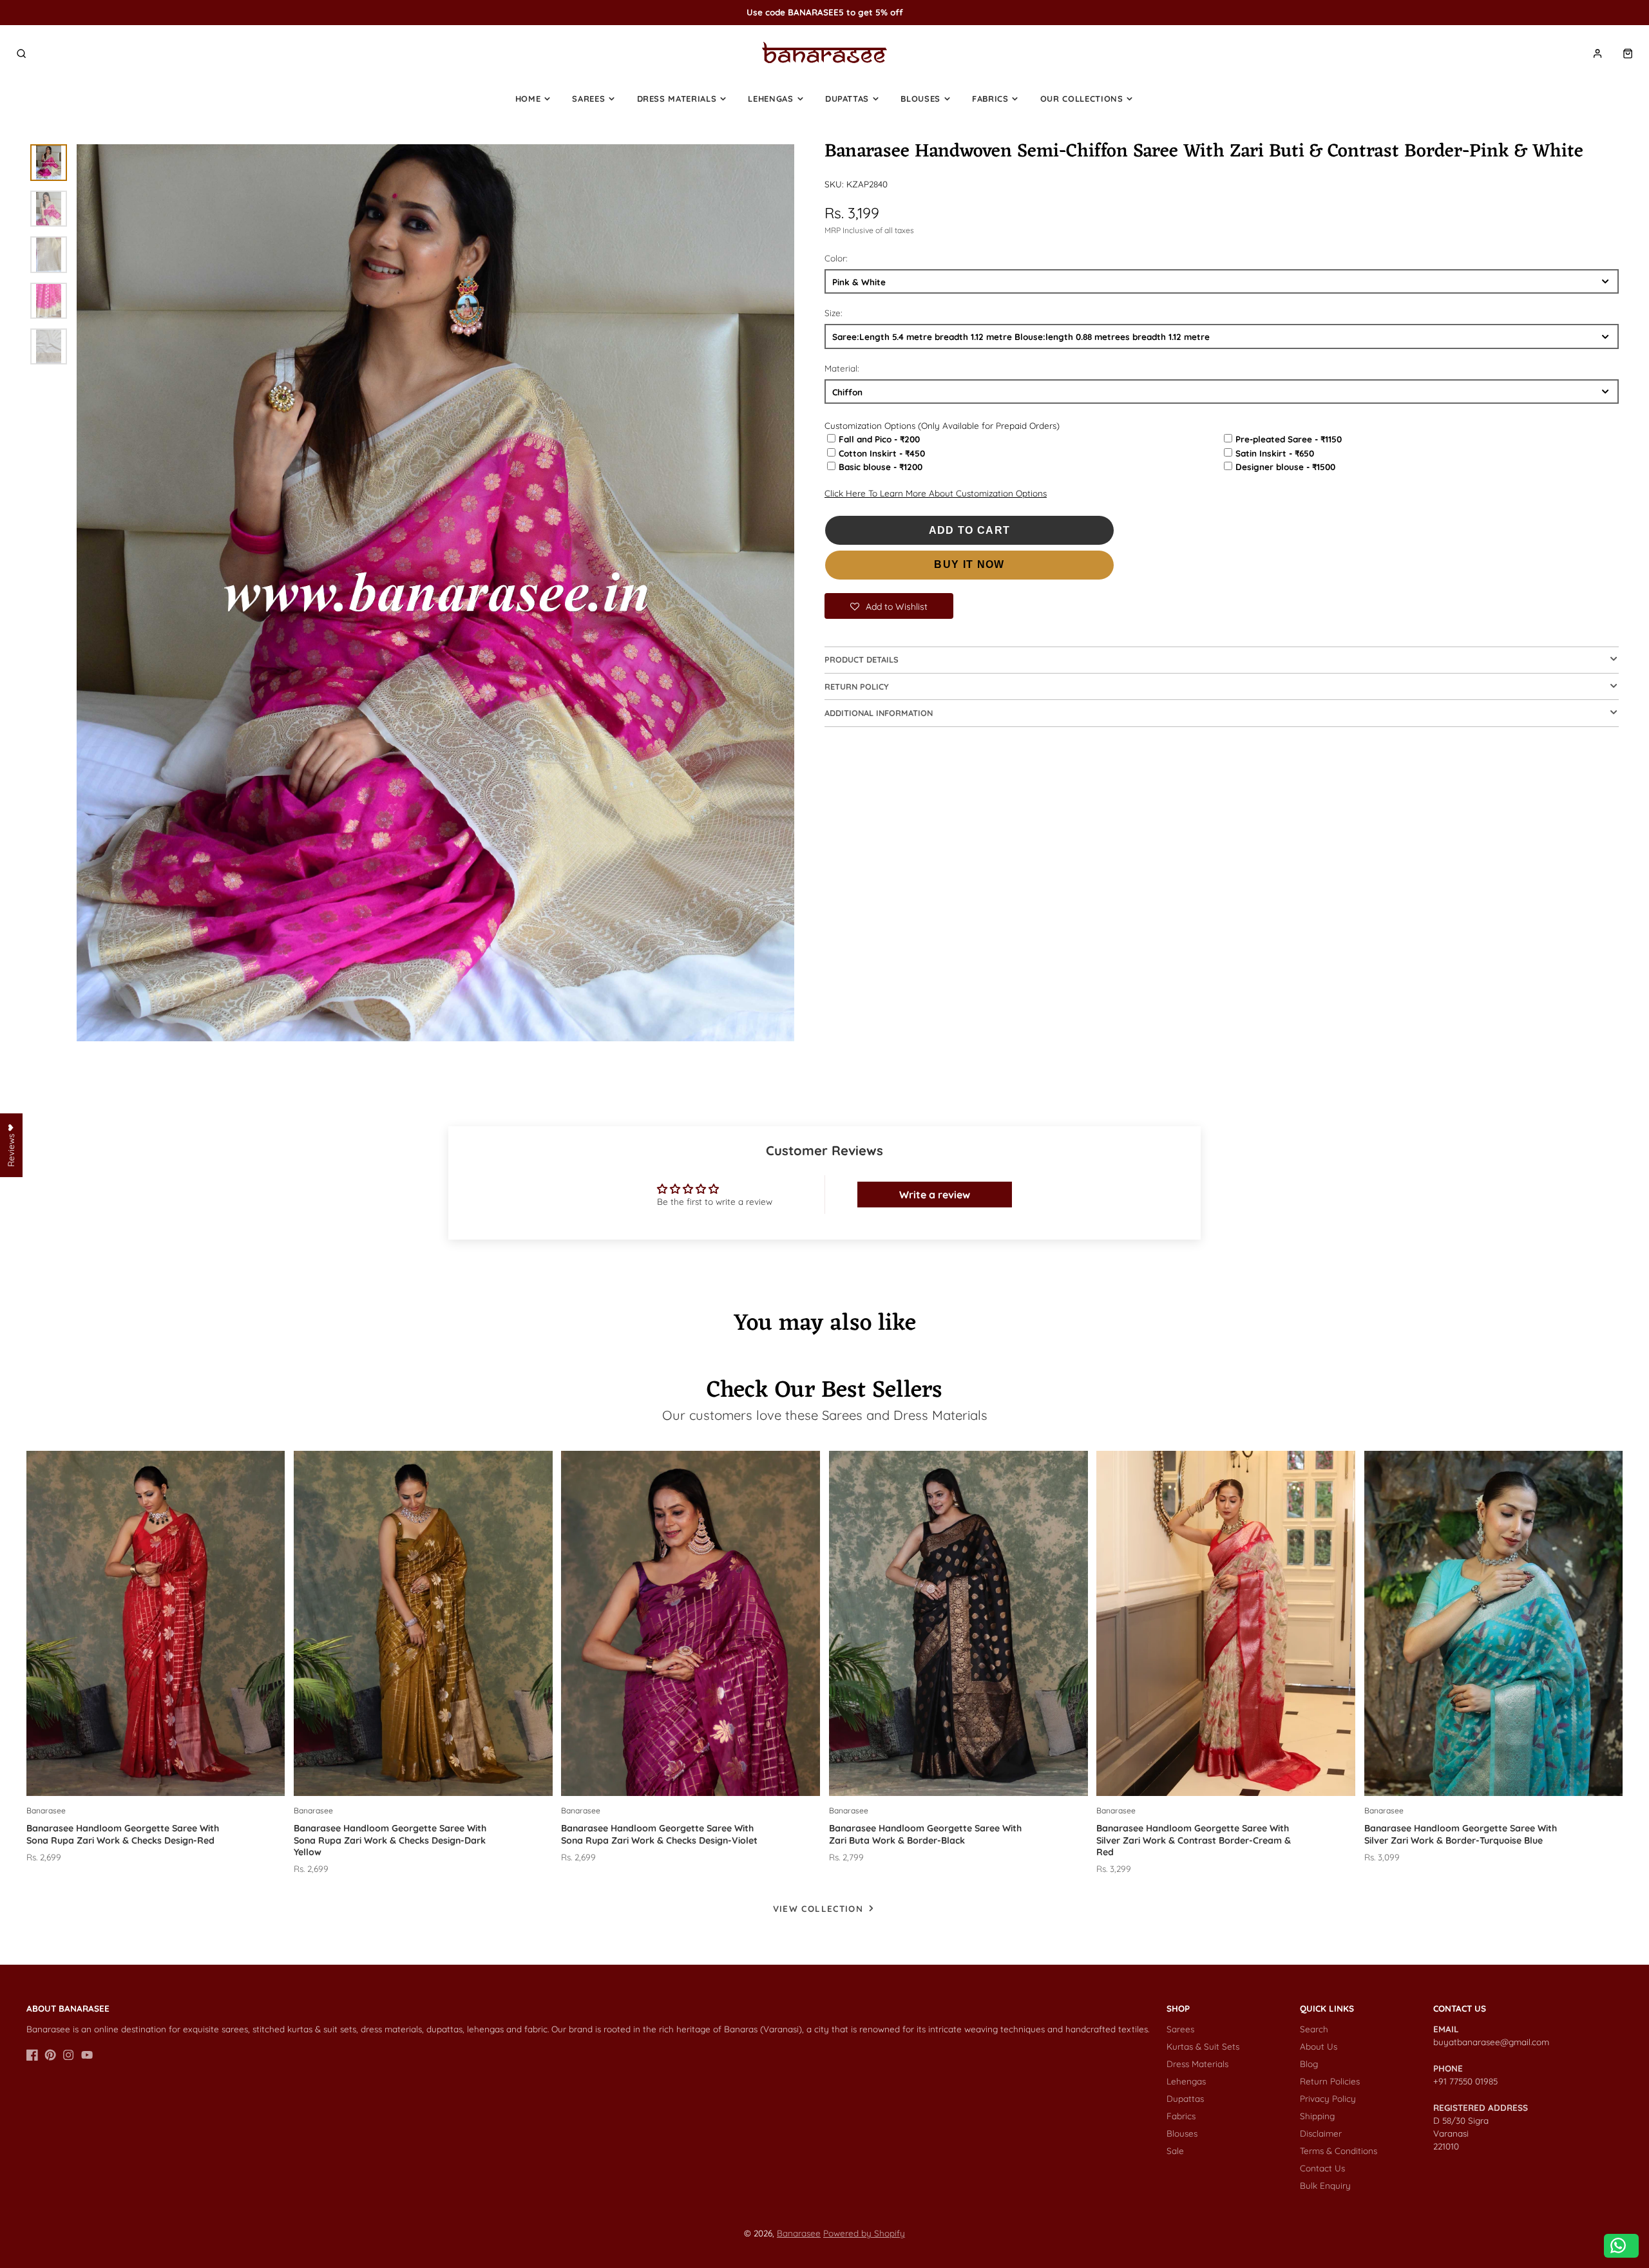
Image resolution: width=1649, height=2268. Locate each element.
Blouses (920, 99)
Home (528, 99)
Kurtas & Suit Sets (1203, 2046)
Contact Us (1322, 2168)
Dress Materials (677, 99)
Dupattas (847, 99)
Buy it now (969, 564)
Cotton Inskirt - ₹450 (882, 453)
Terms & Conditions (1339, 2150)
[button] (889, 606)
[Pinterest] (50, 2055)
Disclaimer (1321, 2133)
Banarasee (799, 2233)
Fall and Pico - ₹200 (879, 439)
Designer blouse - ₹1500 (1285, 467)
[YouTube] (87, 2055)
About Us (1319, 2046)
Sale (1175, 2150)
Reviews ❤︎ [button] (11, 1145)
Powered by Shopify (864, 2233)
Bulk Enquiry (1325, 2185)
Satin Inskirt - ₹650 (1275, 453)
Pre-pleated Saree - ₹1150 (1289, 439)
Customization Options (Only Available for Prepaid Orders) (942, 425)
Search (1314, 2029)
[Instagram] (68, 2055)
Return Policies (1330, 2081)
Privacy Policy (1328, 2098)
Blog (1309, 2064)
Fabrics (990, 99)
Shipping (1317, 2116)
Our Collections (1082, 99)
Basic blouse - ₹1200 (881, 467)
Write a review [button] (935, 1195)
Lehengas (770, 99)
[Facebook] (32, 2055)
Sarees (588, 99)
